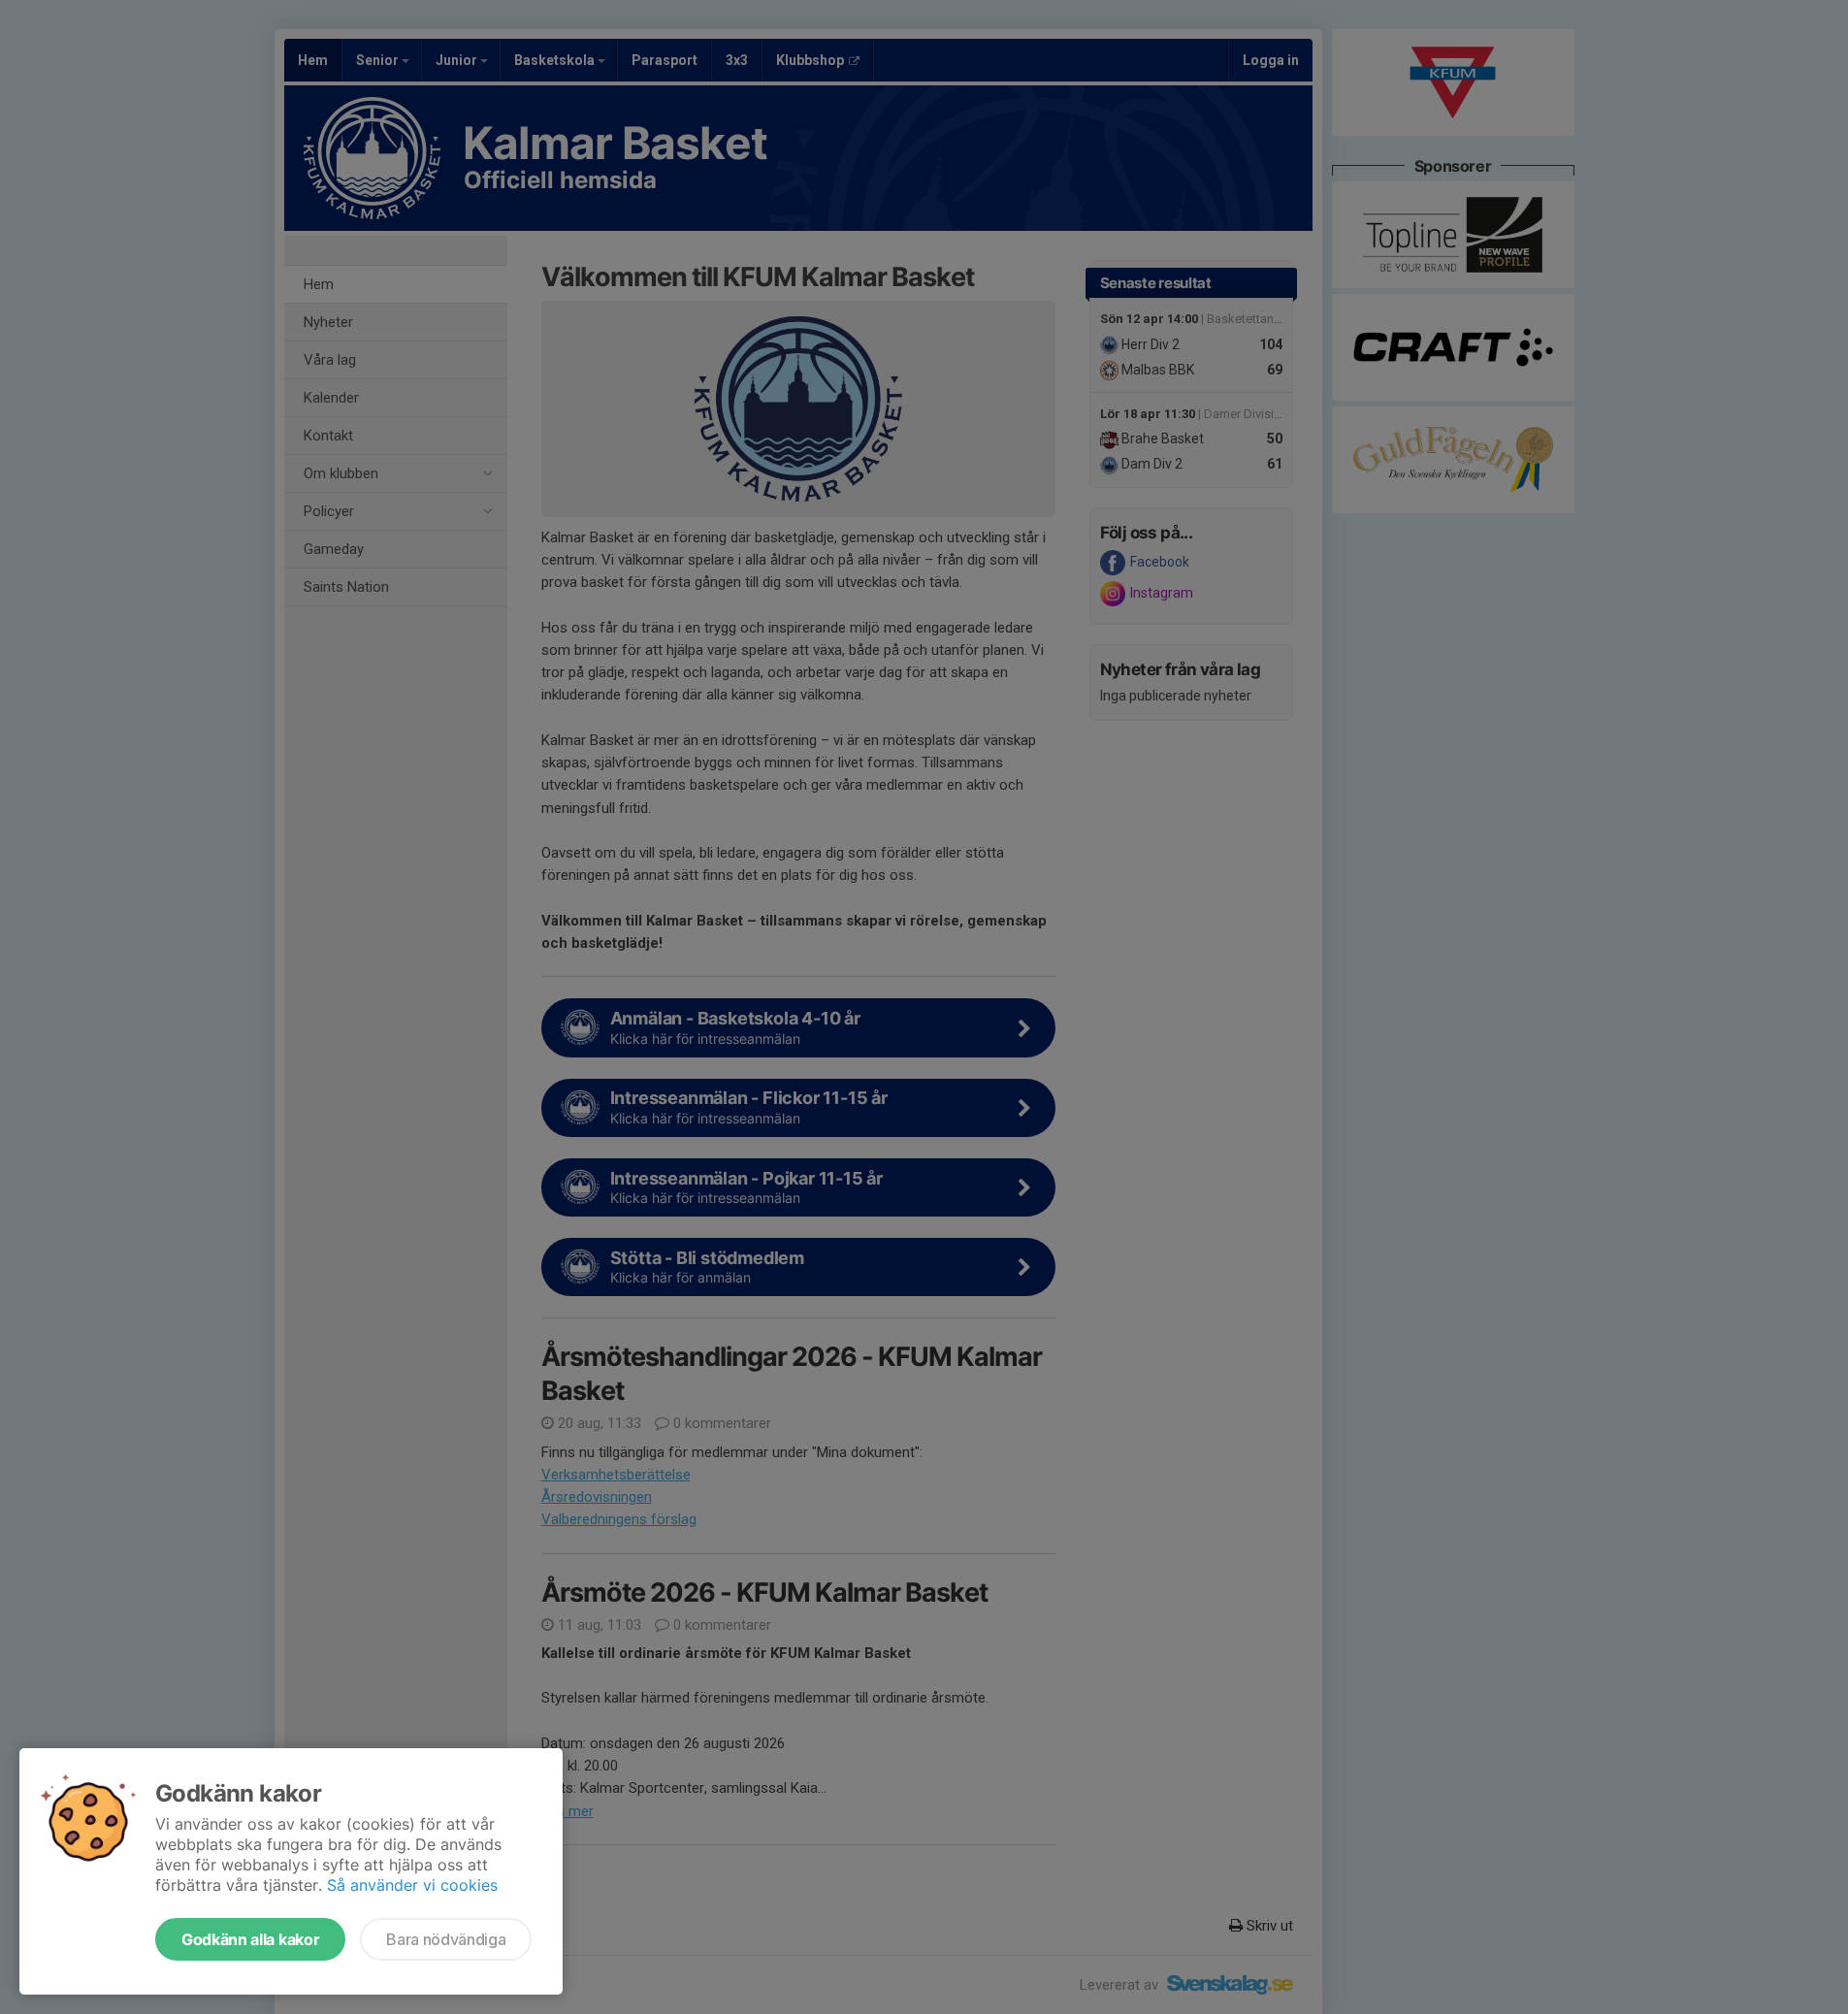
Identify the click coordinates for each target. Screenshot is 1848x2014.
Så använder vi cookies (412, 1885)
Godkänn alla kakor (250, 1939)
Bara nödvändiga (446, 1939)
